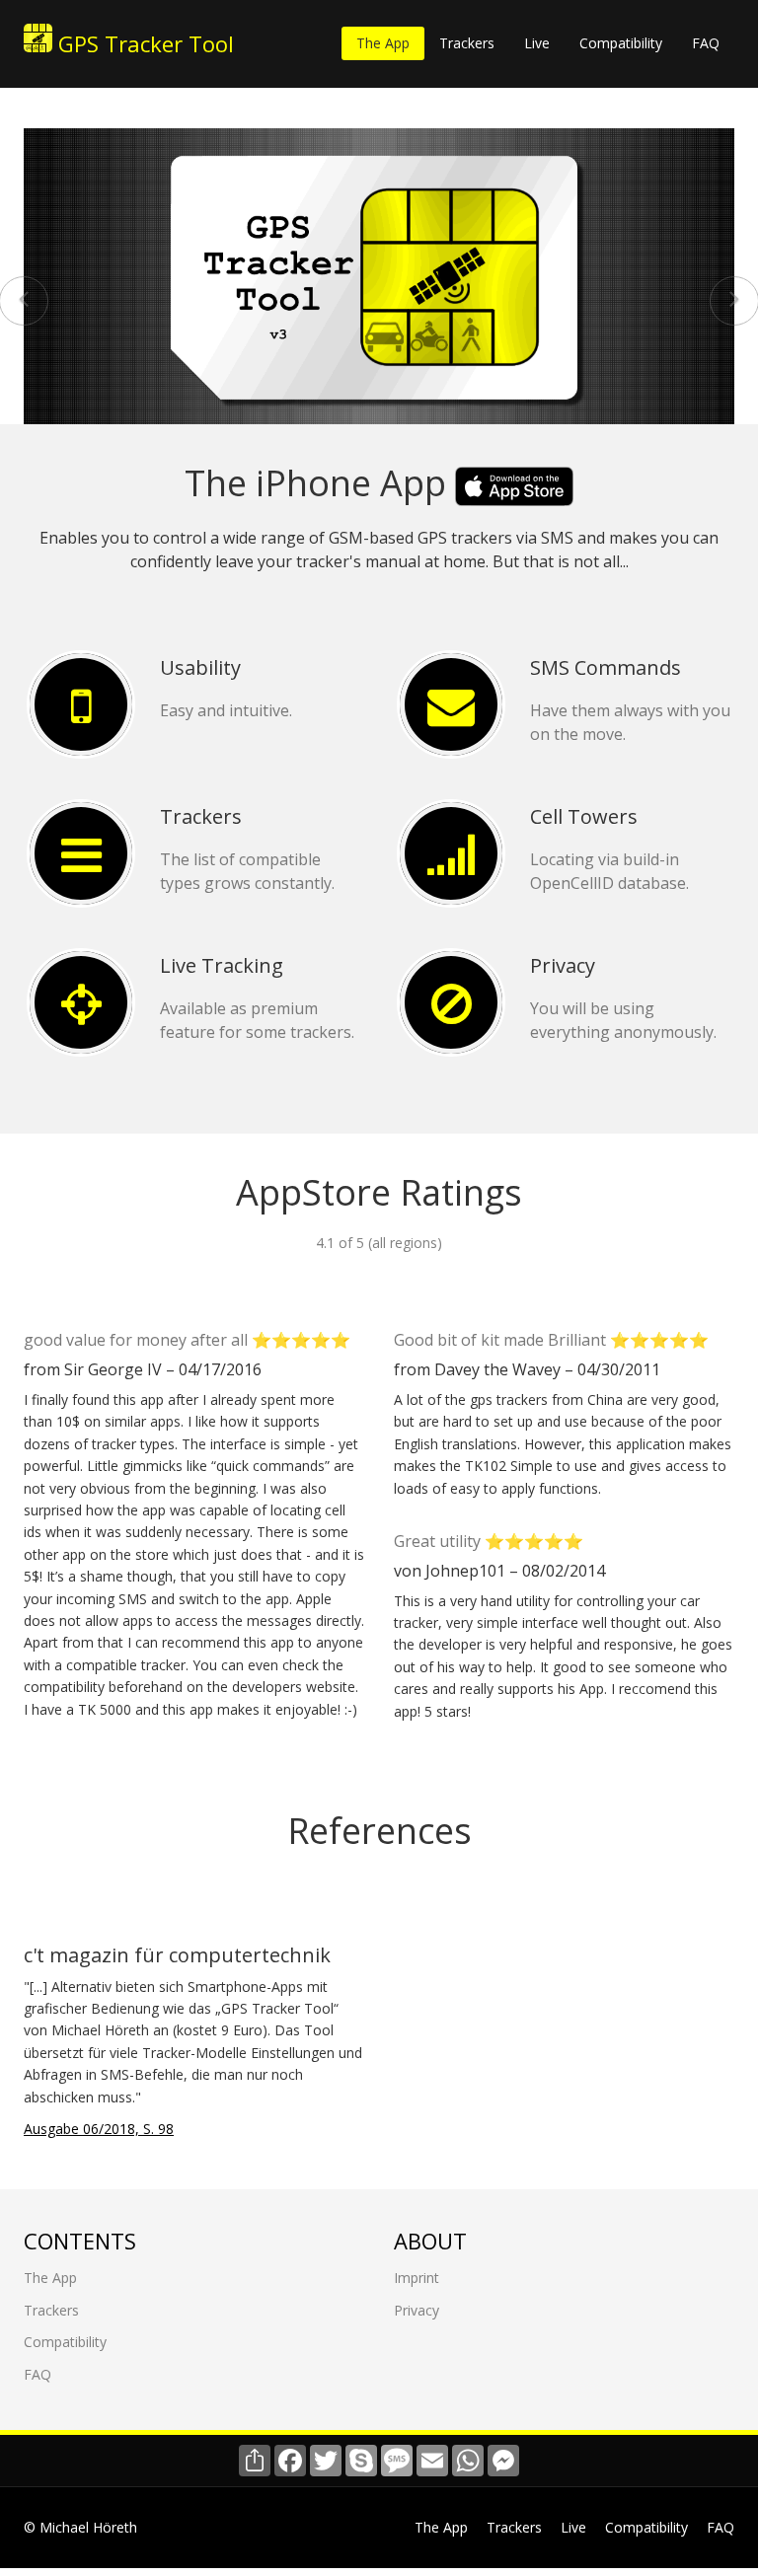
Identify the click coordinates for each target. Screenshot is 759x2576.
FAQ (706, 43)
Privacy (417, 2310)
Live (537, 43)
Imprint (417, 2278)
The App (383, 43)
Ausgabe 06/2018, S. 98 (99, 2129)
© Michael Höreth (80, 2527)
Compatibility (621, 43)
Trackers (467, 43)
